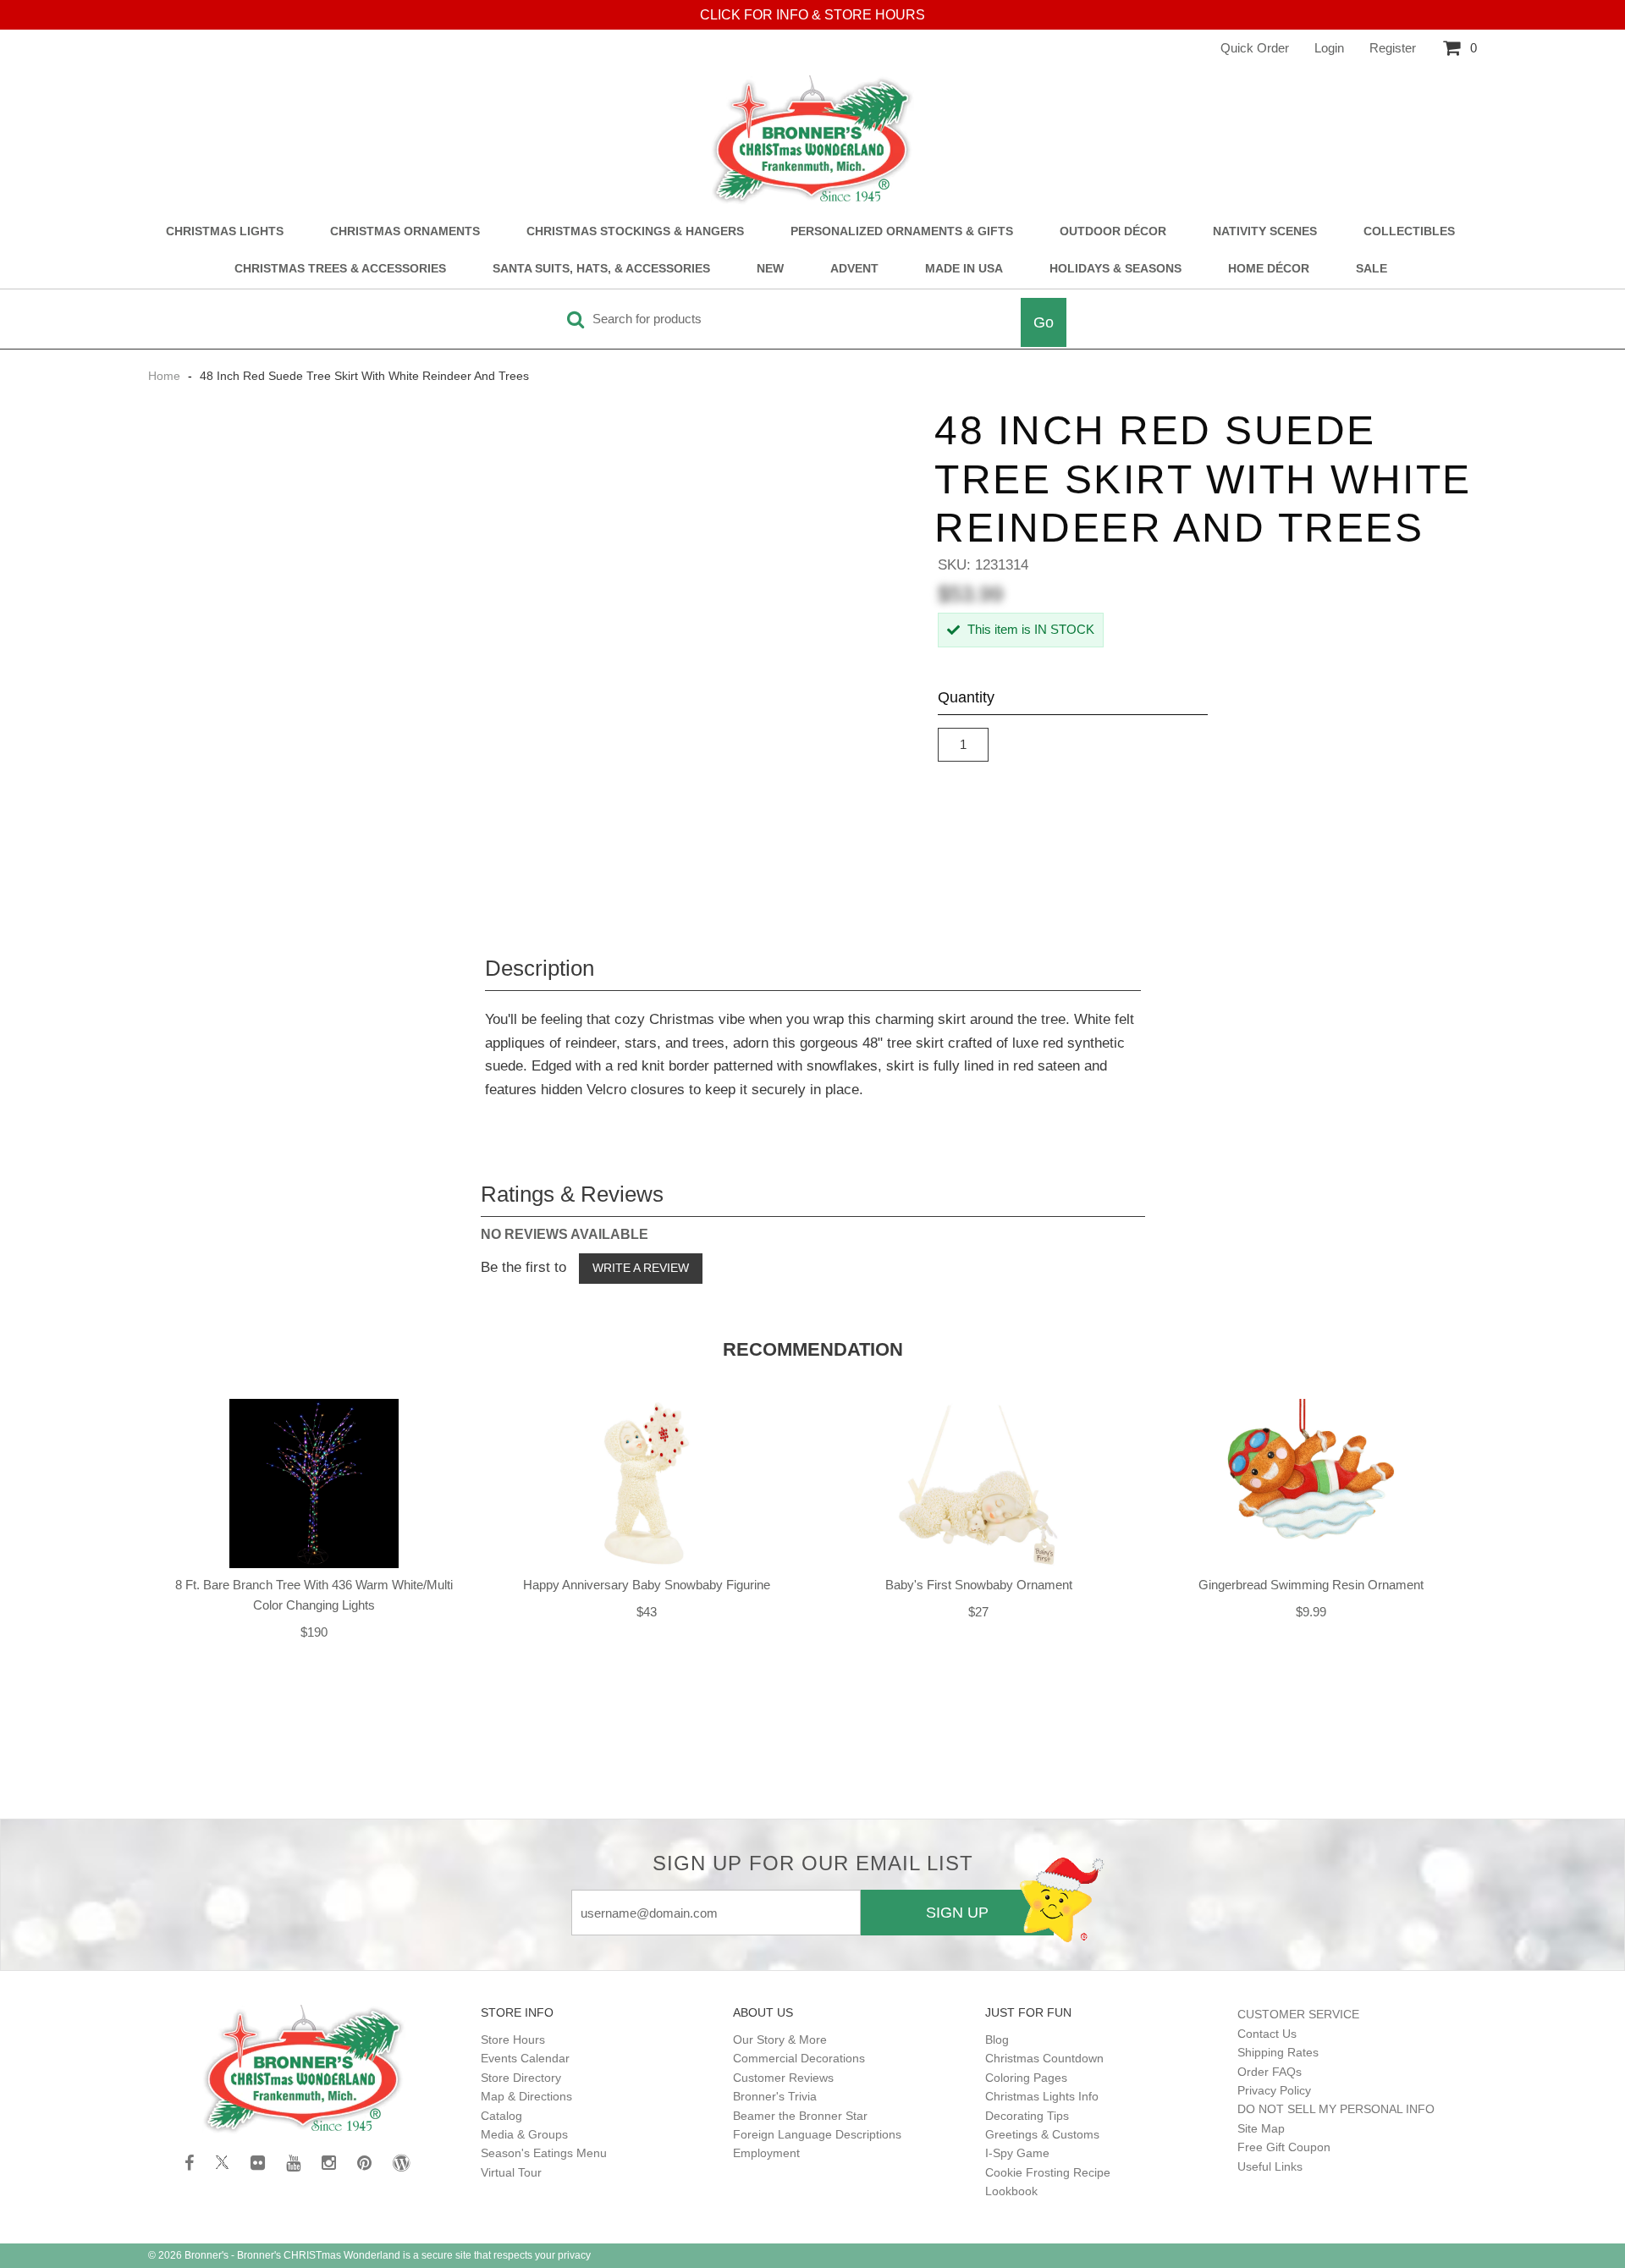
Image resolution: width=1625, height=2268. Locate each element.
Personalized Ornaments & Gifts (902, 231)
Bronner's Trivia (775, 2096)
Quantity (966, 697)
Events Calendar (525, 2058)
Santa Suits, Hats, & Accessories (601, 269)
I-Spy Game (1017, 2153)
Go (1044, 322)
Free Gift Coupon (1284, 2147)
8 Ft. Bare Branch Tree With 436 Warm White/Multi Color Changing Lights (314, 1595)
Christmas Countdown (1044, 2058)
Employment (766, 2153)
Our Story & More (780, 2040)
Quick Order (1255, 48)
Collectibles (1409, 231)
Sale (1372, 269)
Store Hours (513, 2040)
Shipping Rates (1278, 2052)
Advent (854, 269)
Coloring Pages (1026, 2078)
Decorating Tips (1027, 2116)
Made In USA (964, 269)
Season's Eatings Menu (544, 2153)
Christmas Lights (225, 231)
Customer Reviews (783, 2078)
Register (1393, 48)
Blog (997, 2040)
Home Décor (1269, 269)
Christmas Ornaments (405, 231)
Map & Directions (526, 2096)
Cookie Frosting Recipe (1048, 2172)
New (770, 269)
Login (1329, 48)
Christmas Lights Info (1042, 2096)
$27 (978, 1612)
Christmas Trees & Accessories (340, 269)
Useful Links (1270, 2166)
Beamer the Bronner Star (800, 2116)
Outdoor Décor (1113, 231)
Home (166, 376)
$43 (647, 1612)
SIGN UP (957, 1913)
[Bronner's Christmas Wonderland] (812, 140)
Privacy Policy (1274, 2090)
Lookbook (1011, 2191)
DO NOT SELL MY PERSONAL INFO (1336, 2109)
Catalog (501, 2116)
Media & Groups (524, 2134)
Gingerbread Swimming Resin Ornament (1311, 1585)
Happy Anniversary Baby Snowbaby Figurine (647, 1585)
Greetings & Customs (1042, 2134)
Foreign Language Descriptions (817, 2134)
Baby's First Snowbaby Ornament (979, 1585)
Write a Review (641, 1268)
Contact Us (1267, 2034)
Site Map (1261, 2128)
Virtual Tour (511, 2172)
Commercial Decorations (799, 2058)
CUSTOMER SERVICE (1298, 2014)
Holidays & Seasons (1115, 269)
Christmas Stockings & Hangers (635, 231)
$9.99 (1311, 1612)
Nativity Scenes (1265, 231)
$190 (314, 1632)
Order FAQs (1270, 2072)
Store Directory (521, 2078)
